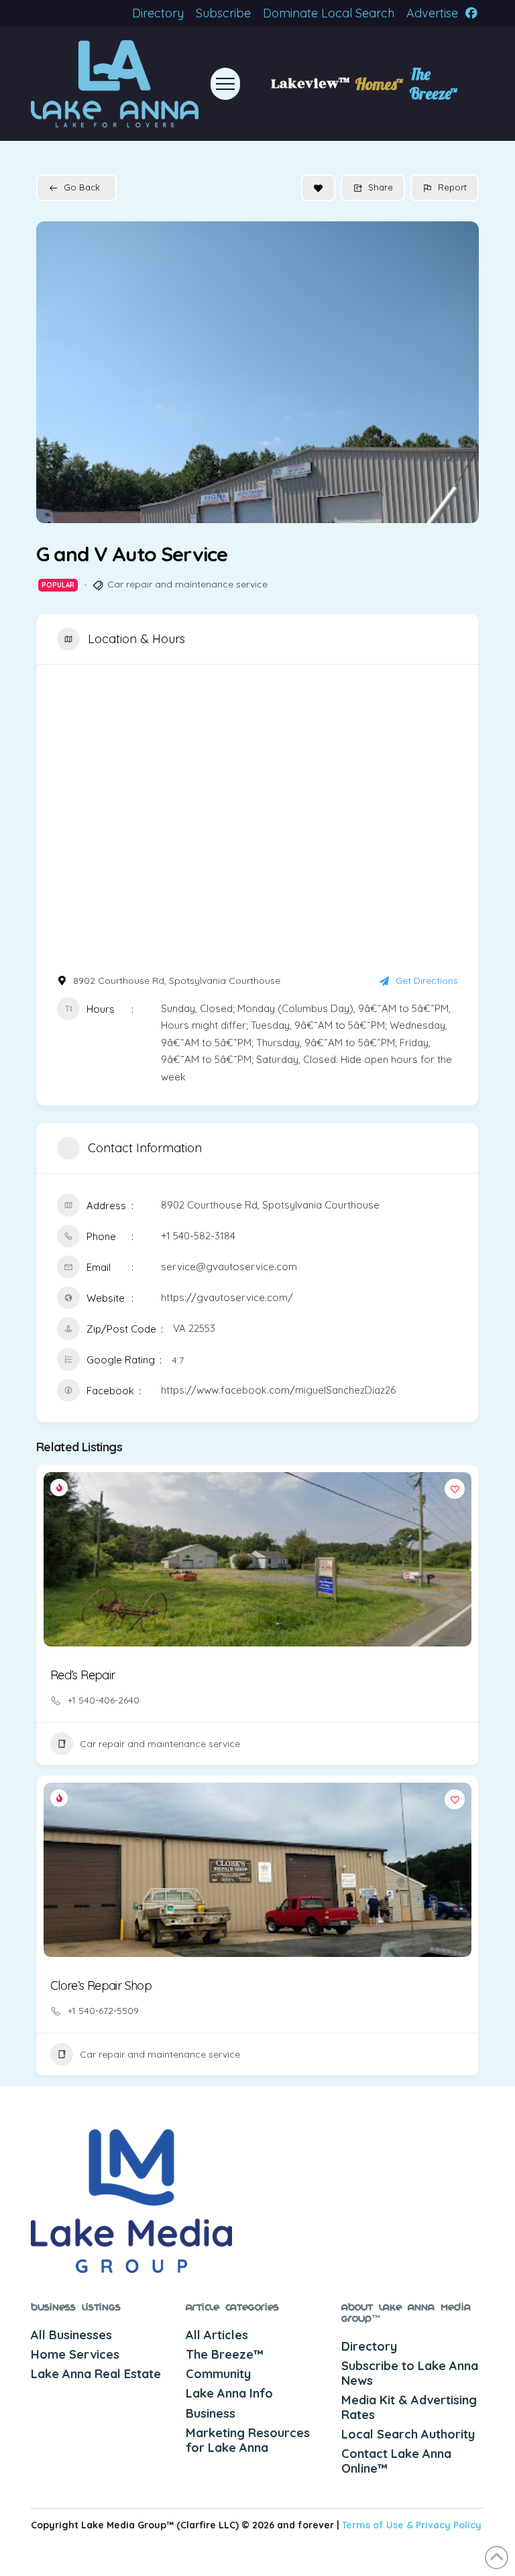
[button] (225, 84)
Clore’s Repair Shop (101, 1985)
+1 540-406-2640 (104, 1700)
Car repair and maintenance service (187, 584)
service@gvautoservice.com (229, 1267)
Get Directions (427, 981)
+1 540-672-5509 (103, 2011)
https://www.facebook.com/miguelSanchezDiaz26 (278, 1390)
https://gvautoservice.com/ (227, 1297)
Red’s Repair (82, 1675)
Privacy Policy (449, 2525)
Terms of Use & (379, 2525)
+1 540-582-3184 (198, 1236)
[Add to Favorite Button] (318, 188)
